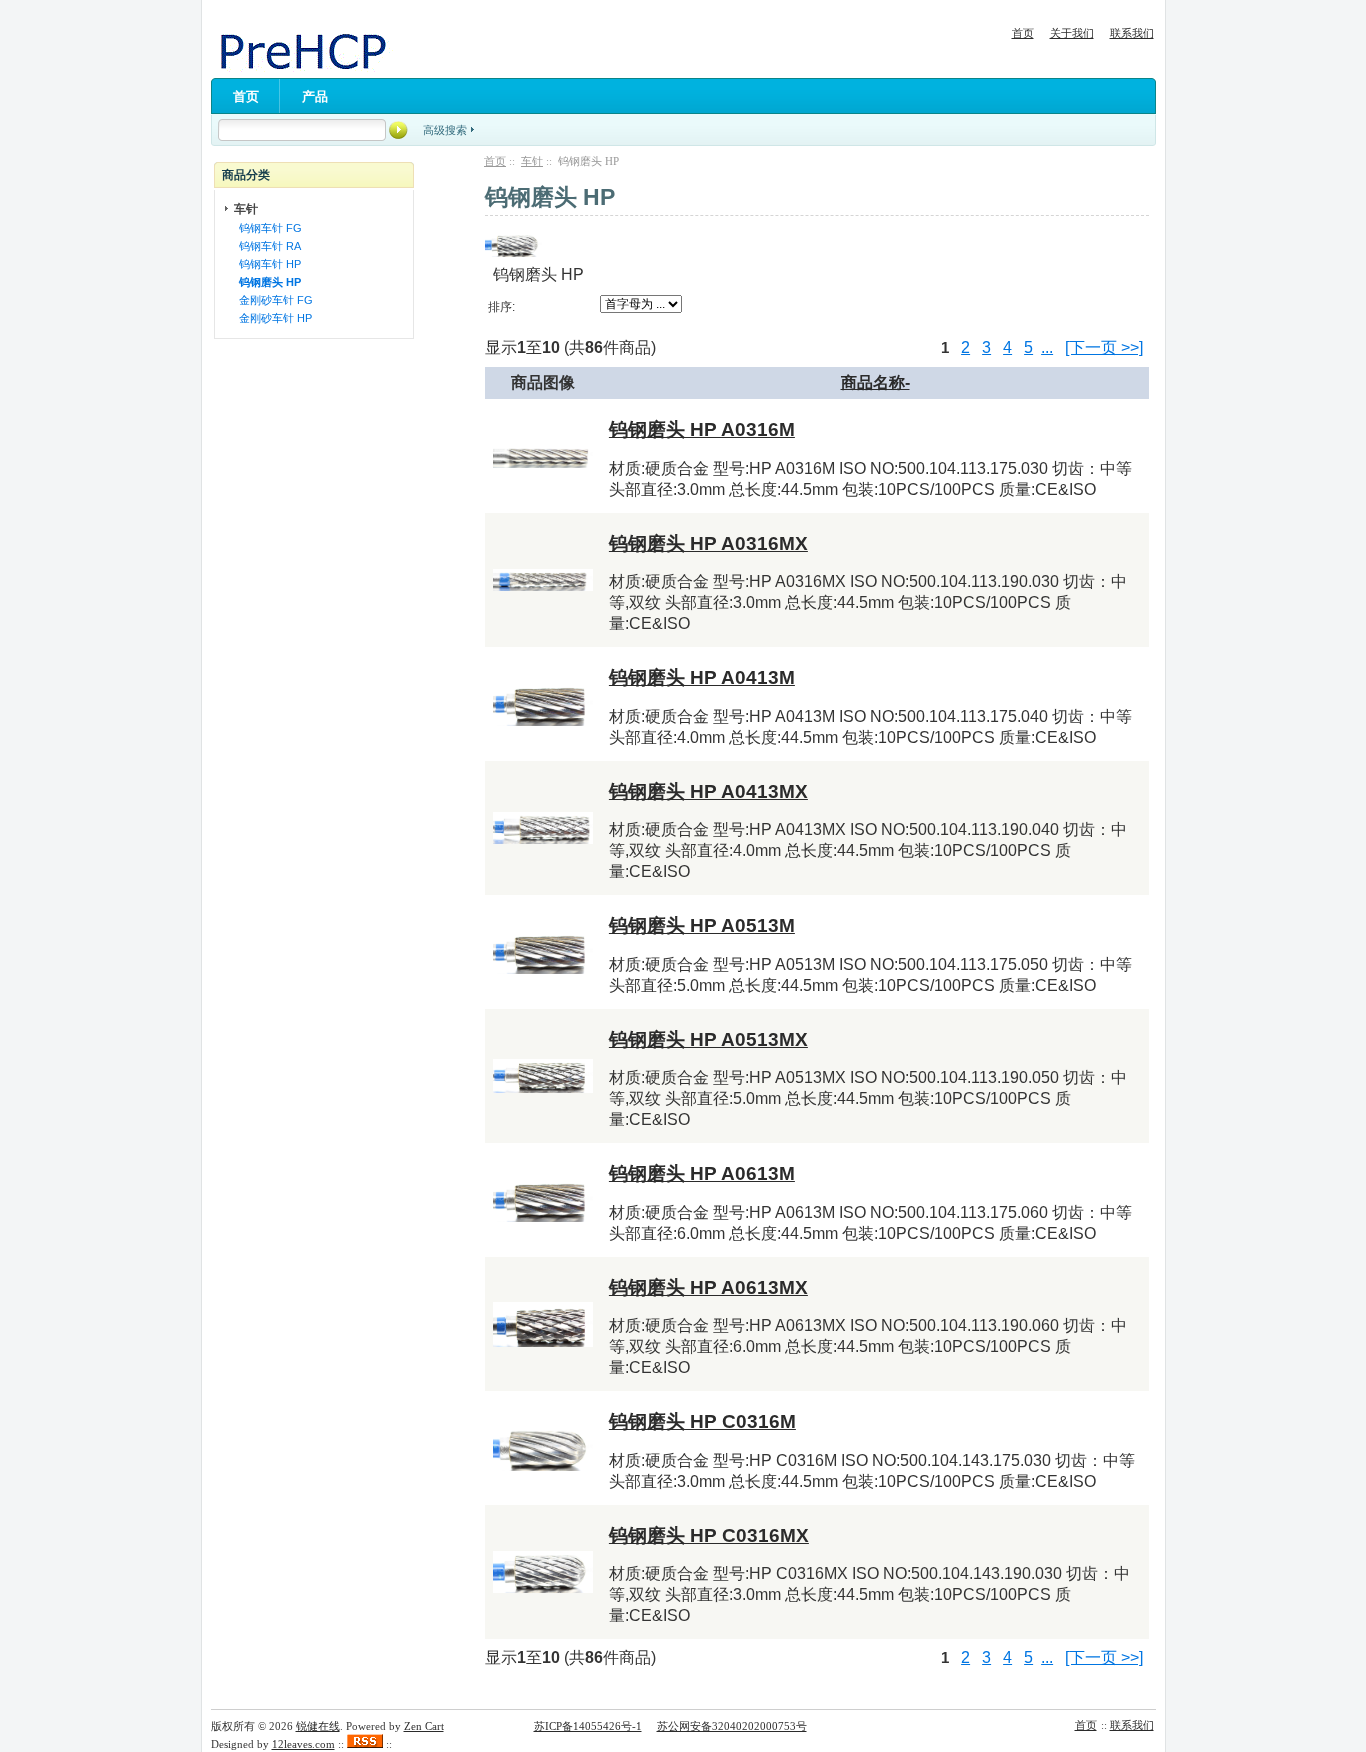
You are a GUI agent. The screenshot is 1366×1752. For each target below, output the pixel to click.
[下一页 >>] (1104, 347)
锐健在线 (318, 1726)
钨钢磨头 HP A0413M (702, 677)
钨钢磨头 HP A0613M (702, 1173)
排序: (501, 307)
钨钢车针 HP (267, 264)
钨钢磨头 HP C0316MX (709, 1535)
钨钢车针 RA (267, 246)
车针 (532, 161)
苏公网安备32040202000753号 (732, 1726)
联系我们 (1132, 33)
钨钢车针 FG (267, 228)
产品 (315, 96)
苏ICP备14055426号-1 (588, 1726)
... (1047, 347)
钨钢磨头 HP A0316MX (708, 543)
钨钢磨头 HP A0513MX (708, 1039)
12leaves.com (303, 1744)
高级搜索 (445, 130)
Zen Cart (424, 1726)
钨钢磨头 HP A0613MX (708, 1287)
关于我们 (1072, 33)
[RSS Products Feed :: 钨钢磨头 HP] (365, 1744)
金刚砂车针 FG (273, 300)
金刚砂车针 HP (272, 318)
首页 (1023, 33)
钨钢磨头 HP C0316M (702, 1421)
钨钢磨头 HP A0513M (702, 925)
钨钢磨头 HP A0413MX (708, 791)
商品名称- (875, 382)
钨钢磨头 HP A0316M (702, 429)
